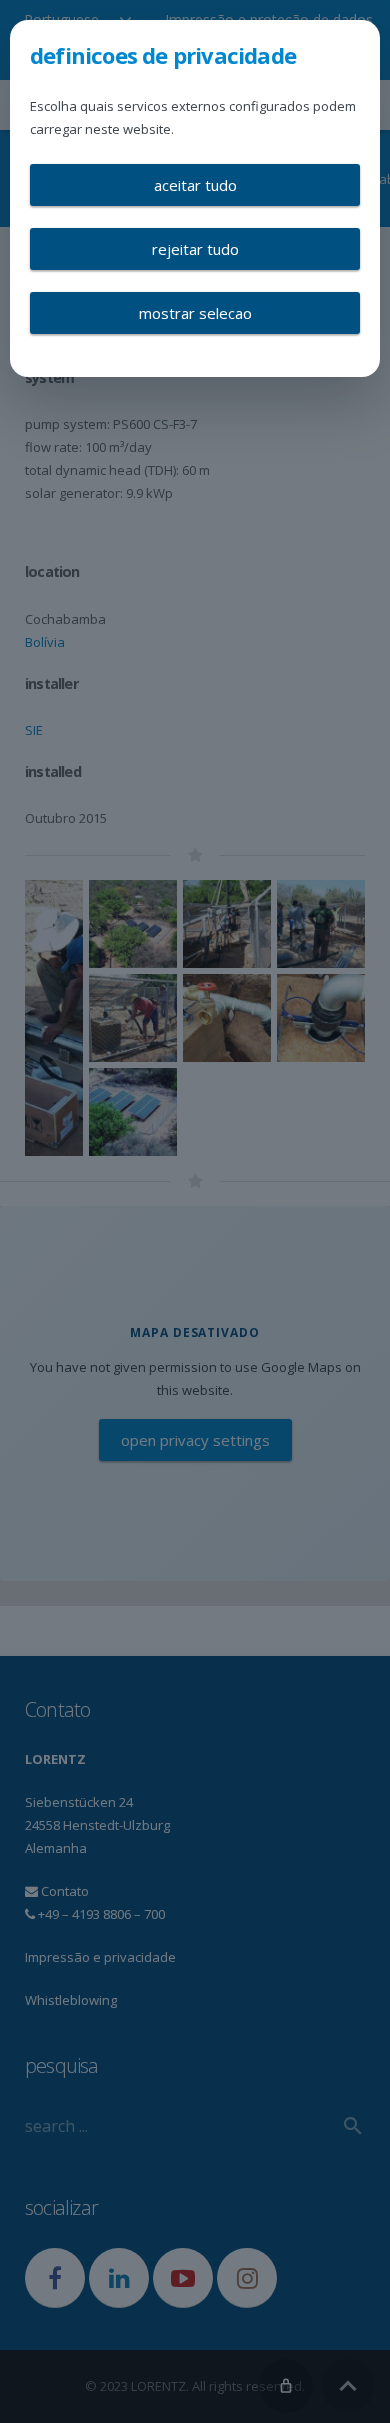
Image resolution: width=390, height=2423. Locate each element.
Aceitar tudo (195, 185)
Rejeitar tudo (195, 249)
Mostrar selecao (195, 313)
